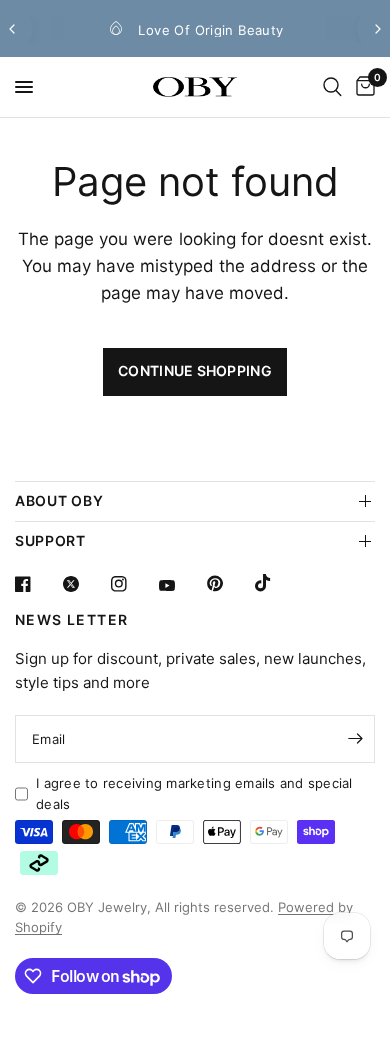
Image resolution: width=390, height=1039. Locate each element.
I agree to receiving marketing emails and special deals (194, 793)
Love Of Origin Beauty (210, 30)
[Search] (332, 87)
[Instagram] (133, 584)
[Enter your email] (355, 739)
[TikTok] (277, 583)
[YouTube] (181, 586)
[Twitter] (85, 584)
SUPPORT (50, 540)
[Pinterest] (229, 583)
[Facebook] (37, 584)
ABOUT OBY (59, 500)
